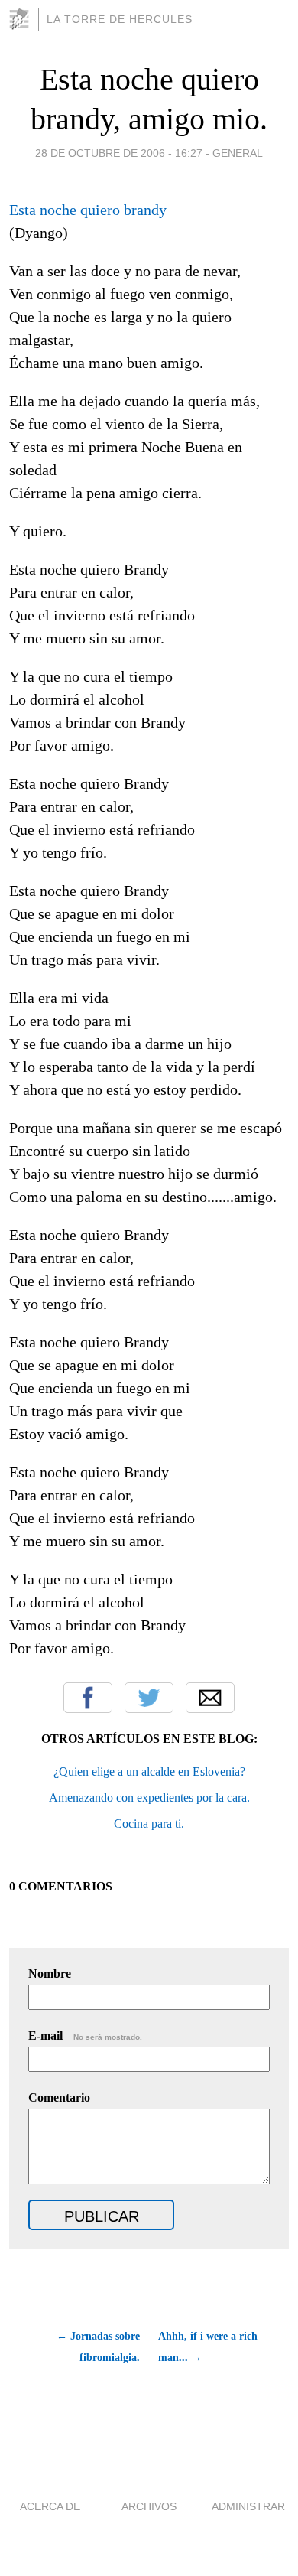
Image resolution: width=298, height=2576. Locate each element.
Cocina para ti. (149, 1824)
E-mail (85, 2035)
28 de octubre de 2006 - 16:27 (119, 153)
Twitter (149, 1698)
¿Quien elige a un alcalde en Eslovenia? (149, 1772)
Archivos (149, 2506)
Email (210, 1698)
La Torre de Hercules (120, 19)
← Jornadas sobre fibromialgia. (98, 2347)
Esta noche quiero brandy (88, 210)
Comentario (59, 2097)
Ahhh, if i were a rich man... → (208, 2347)
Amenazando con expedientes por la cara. (149, 1798)
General (238, 153)
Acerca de (50, 2506)
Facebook (88, 1698)
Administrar (248, 2506)
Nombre (50, 1974)
